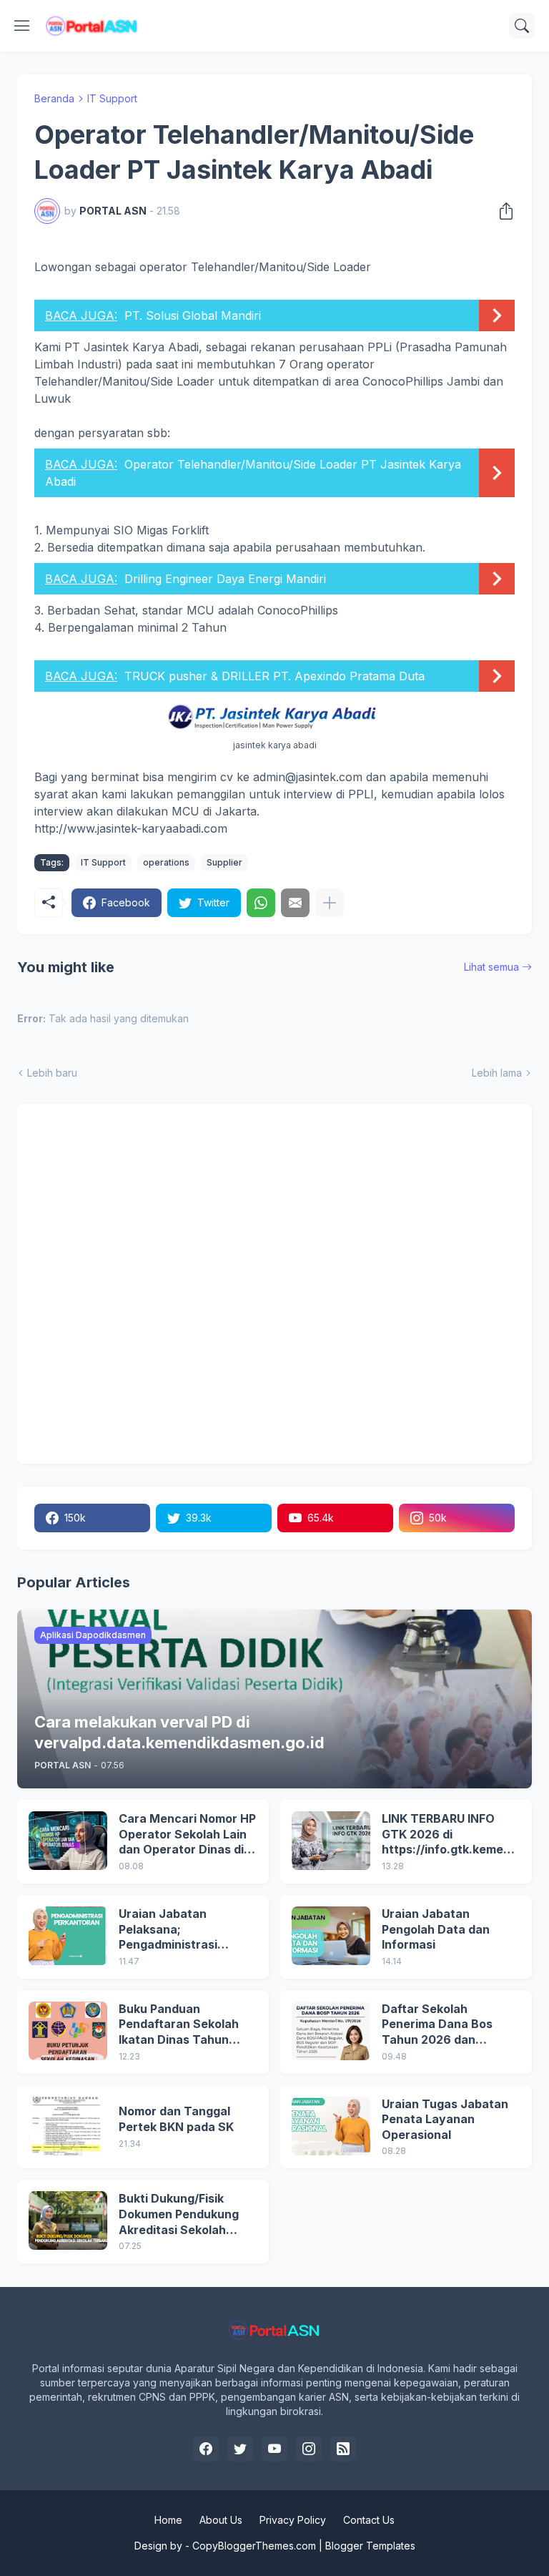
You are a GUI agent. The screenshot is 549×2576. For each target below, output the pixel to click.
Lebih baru (52, 1073)
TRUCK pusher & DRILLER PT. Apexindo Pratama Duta (274, 676)
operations (166, 862)
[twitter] (240, 2449)
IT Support (112, 98)
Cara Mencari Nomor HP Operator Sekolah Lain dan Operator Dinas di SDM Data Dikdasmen (187, 1835)
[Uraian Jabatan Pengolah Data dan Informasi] (331, 1936)
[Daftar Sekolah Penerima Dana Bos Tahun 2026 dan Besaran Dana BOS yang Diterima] (331, 2031)
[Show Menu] (22, 26)
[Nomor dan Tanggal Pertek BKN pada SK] (68, 2126)
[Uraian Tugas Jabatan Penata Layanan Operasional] (331, 2126)
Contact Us (369, 2520)
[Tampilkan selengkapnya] (330, 903)
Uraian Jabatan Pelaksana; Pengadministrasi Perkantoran (168, 1930)
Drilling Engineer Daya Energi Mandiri (225, 579)
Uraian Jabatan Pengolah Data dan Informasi (436, 1929)
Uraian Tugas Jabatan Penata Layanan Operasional (445, 2119)
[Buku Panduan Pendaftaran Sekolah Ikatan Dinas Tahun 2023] (68, 2031)
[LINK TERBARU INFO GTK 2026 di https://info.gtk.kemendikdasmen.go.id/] (331, 1841)
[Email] (295, 903)
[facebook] (206, 2449)
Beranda (54, 98)
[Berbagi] (502, 211)
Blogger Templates (370, 2546)
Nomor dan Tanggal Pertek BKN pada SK (176, 2119)
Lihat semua (491, 967)
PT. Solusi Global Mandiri (193, 315)
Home (168, 2520)
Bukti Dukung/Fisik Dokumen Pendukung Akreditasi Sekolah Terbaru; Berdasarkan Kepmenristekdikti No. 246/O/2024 (182, 2214)
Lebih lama (497, 1073)
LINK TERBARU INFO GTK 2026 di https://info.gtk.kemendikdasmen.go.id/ (451, 1835)
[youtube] (274, 2449)
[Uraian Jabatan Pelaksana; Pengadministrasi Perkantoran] (68, 1936)
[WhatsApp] (261, 903)
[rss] (343, 2449)
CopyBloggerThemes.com (254, 2546)
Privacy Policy (293, 2520)
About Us (221, 2520)
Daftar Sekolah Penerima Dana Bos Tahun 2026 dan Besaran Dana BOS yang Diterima (437, 2025)
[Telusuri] (522, 26)
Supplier (224, 862)
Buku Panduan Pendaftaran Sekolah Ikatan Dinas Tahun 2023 (179, 2025)
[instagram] (309, 2449)
